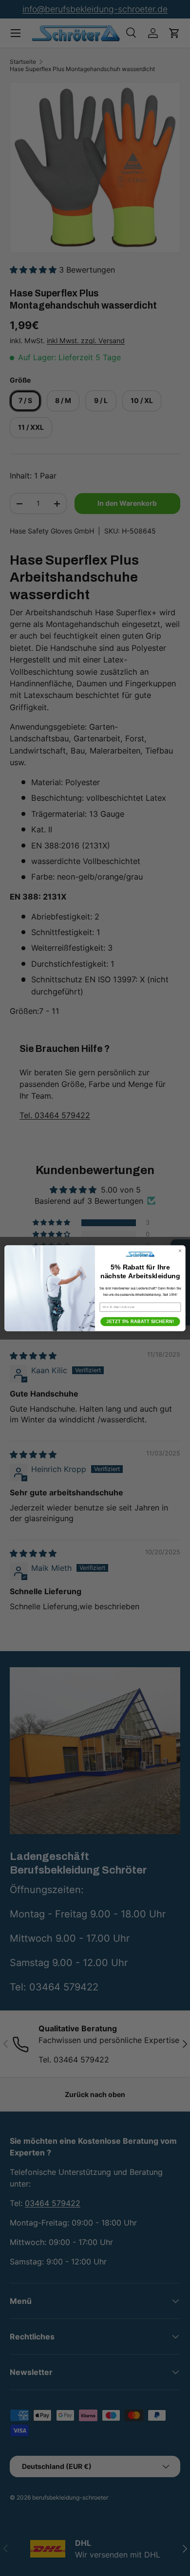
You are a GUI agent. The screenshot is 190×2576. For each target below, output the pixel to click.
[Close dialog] (180, 1250)
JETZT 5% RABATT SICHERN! (140, 1322)
